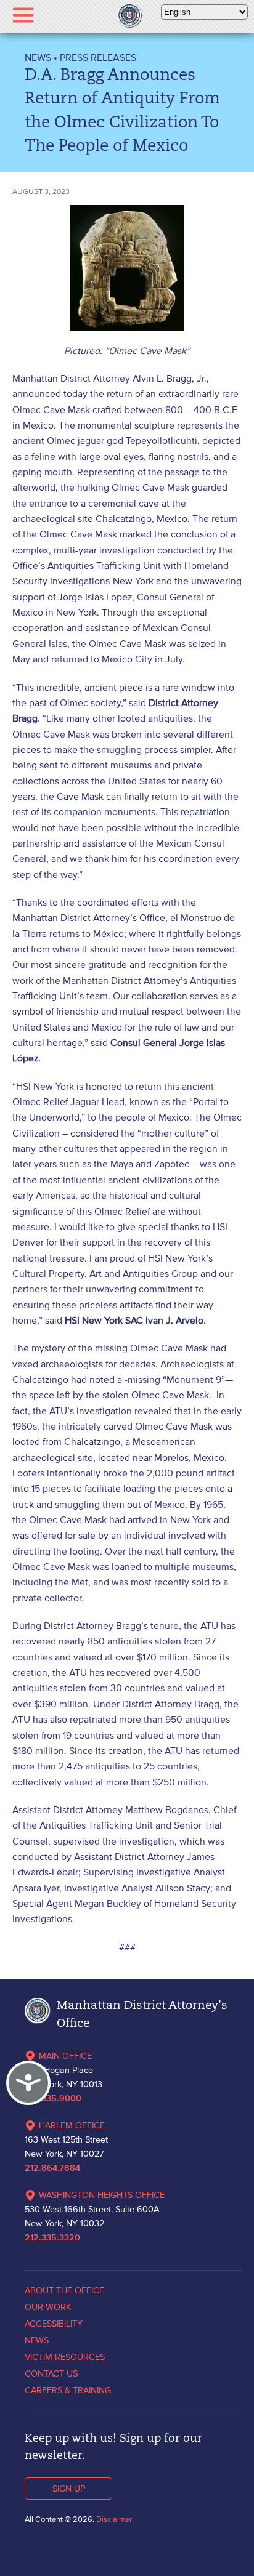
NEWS (38, 57)
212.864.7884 (52, 2168)
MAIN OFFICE (65, 2056)
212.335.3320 (52, 2238)
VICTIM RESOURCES (65, 2357)
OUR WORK (48, 2307)
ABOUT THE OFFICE (64, 2290)
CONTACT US (51, 2373)
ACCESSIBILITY (54, 2324)
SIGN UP (69, 2489)
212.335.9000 (53, 2099)
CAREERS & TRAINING (68, 2390)
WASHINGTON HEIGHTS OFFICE (102, 2195)
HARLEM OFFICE (72, 2125)
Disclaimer (114, 2519)
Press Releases (98, 57)
